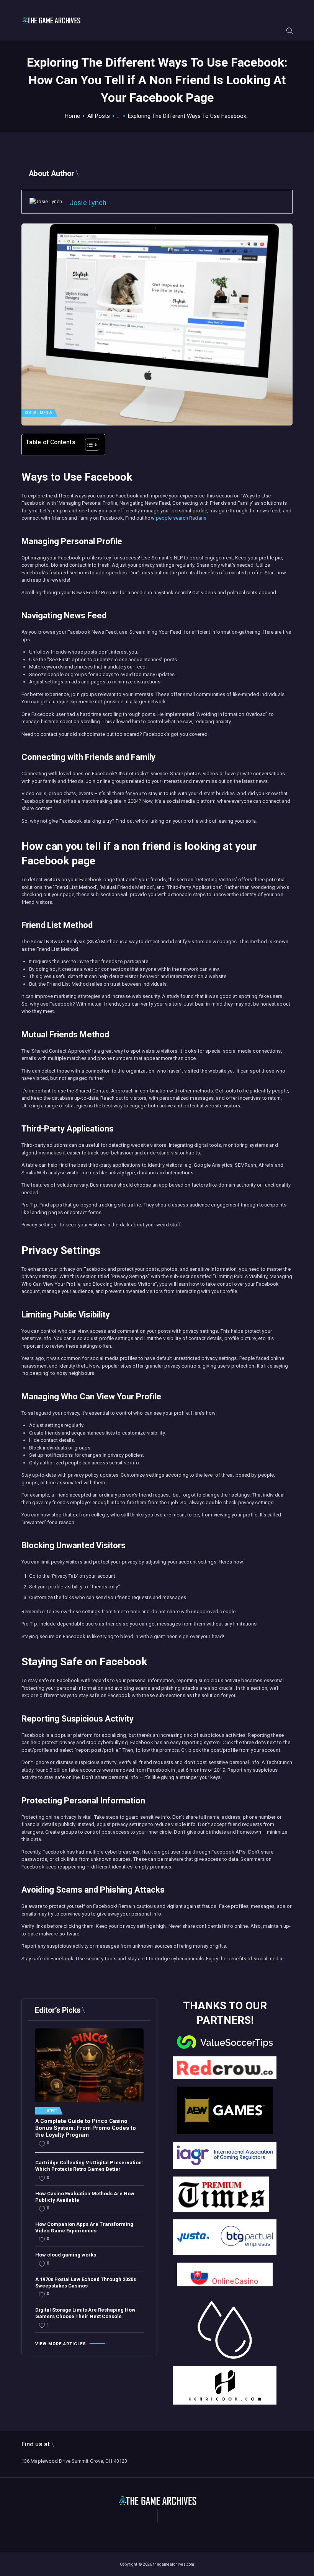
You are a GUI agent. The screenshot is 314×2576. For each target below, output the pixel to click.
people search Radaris (181, 518)
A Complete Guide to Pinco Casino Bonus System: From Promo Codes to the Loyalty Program (86, 2128)
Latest (51, 2111)
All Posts (99, 116)
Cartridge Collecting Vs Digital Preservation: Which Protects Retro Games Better (89, 2166)
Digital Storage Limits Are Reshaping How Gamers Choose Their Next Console (85, 2313)
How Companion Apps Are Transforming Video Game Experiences (84, 2227)
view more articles (61, 2344)
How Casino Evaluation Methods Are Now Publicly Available (85, 2197)
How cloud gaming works (66, 2255)
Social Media (38, 413)
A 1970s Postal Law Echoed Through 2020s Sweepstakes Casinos (86, 2283)
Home (72, 116)
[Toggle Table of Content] (88, 445)
